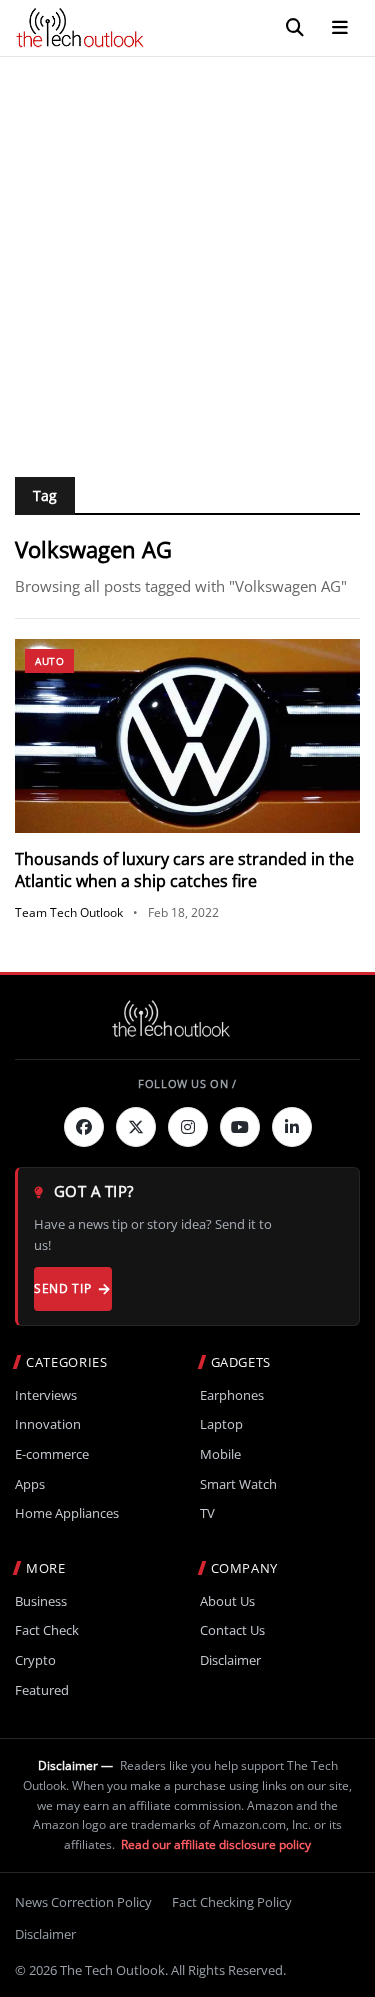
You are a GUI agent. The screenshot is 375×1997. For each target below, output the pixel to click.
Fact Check (47, 1630)
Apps (30, 1484)
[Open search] (295, 28)
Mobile (220, 1454)
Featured (42, 1690)
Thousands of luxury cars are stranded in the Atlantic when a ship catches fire (184, 870)
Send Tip (62, 1288)
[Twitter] (136, 1127)
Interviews (46, 1395)
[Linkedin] (292, 1127)
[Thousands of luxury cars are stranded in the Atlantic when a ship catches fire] (187, 736)
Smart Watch (238, 1484)
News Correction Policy (83, 1902)
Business (41, 1601)
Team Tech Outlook (69, 912)
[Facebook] (84, 1127)
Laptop (221, 1424)
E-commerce (52, 1454)
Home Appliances (67, 1513)
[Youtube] (240, 1127)
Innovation (48, 1424)
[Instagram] (188, 1127)
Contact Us (232, 1630)
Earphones (232, 1395)
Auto (49, 661)
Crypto (35, 1660)
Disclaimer (230, 1660)
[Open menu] (340, 28)
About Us (227, 1601)
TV (207, 1513)
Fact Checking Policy (232, 1902)
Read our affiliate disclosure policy (216, 1844)
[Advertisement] (187, 254)
